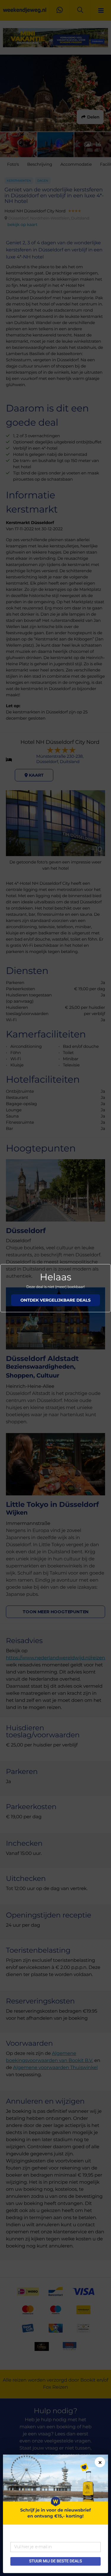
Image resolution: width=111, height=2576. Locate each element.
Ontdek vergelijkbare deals (55, 1300)
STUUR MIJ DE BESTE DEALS (55, 2561)
